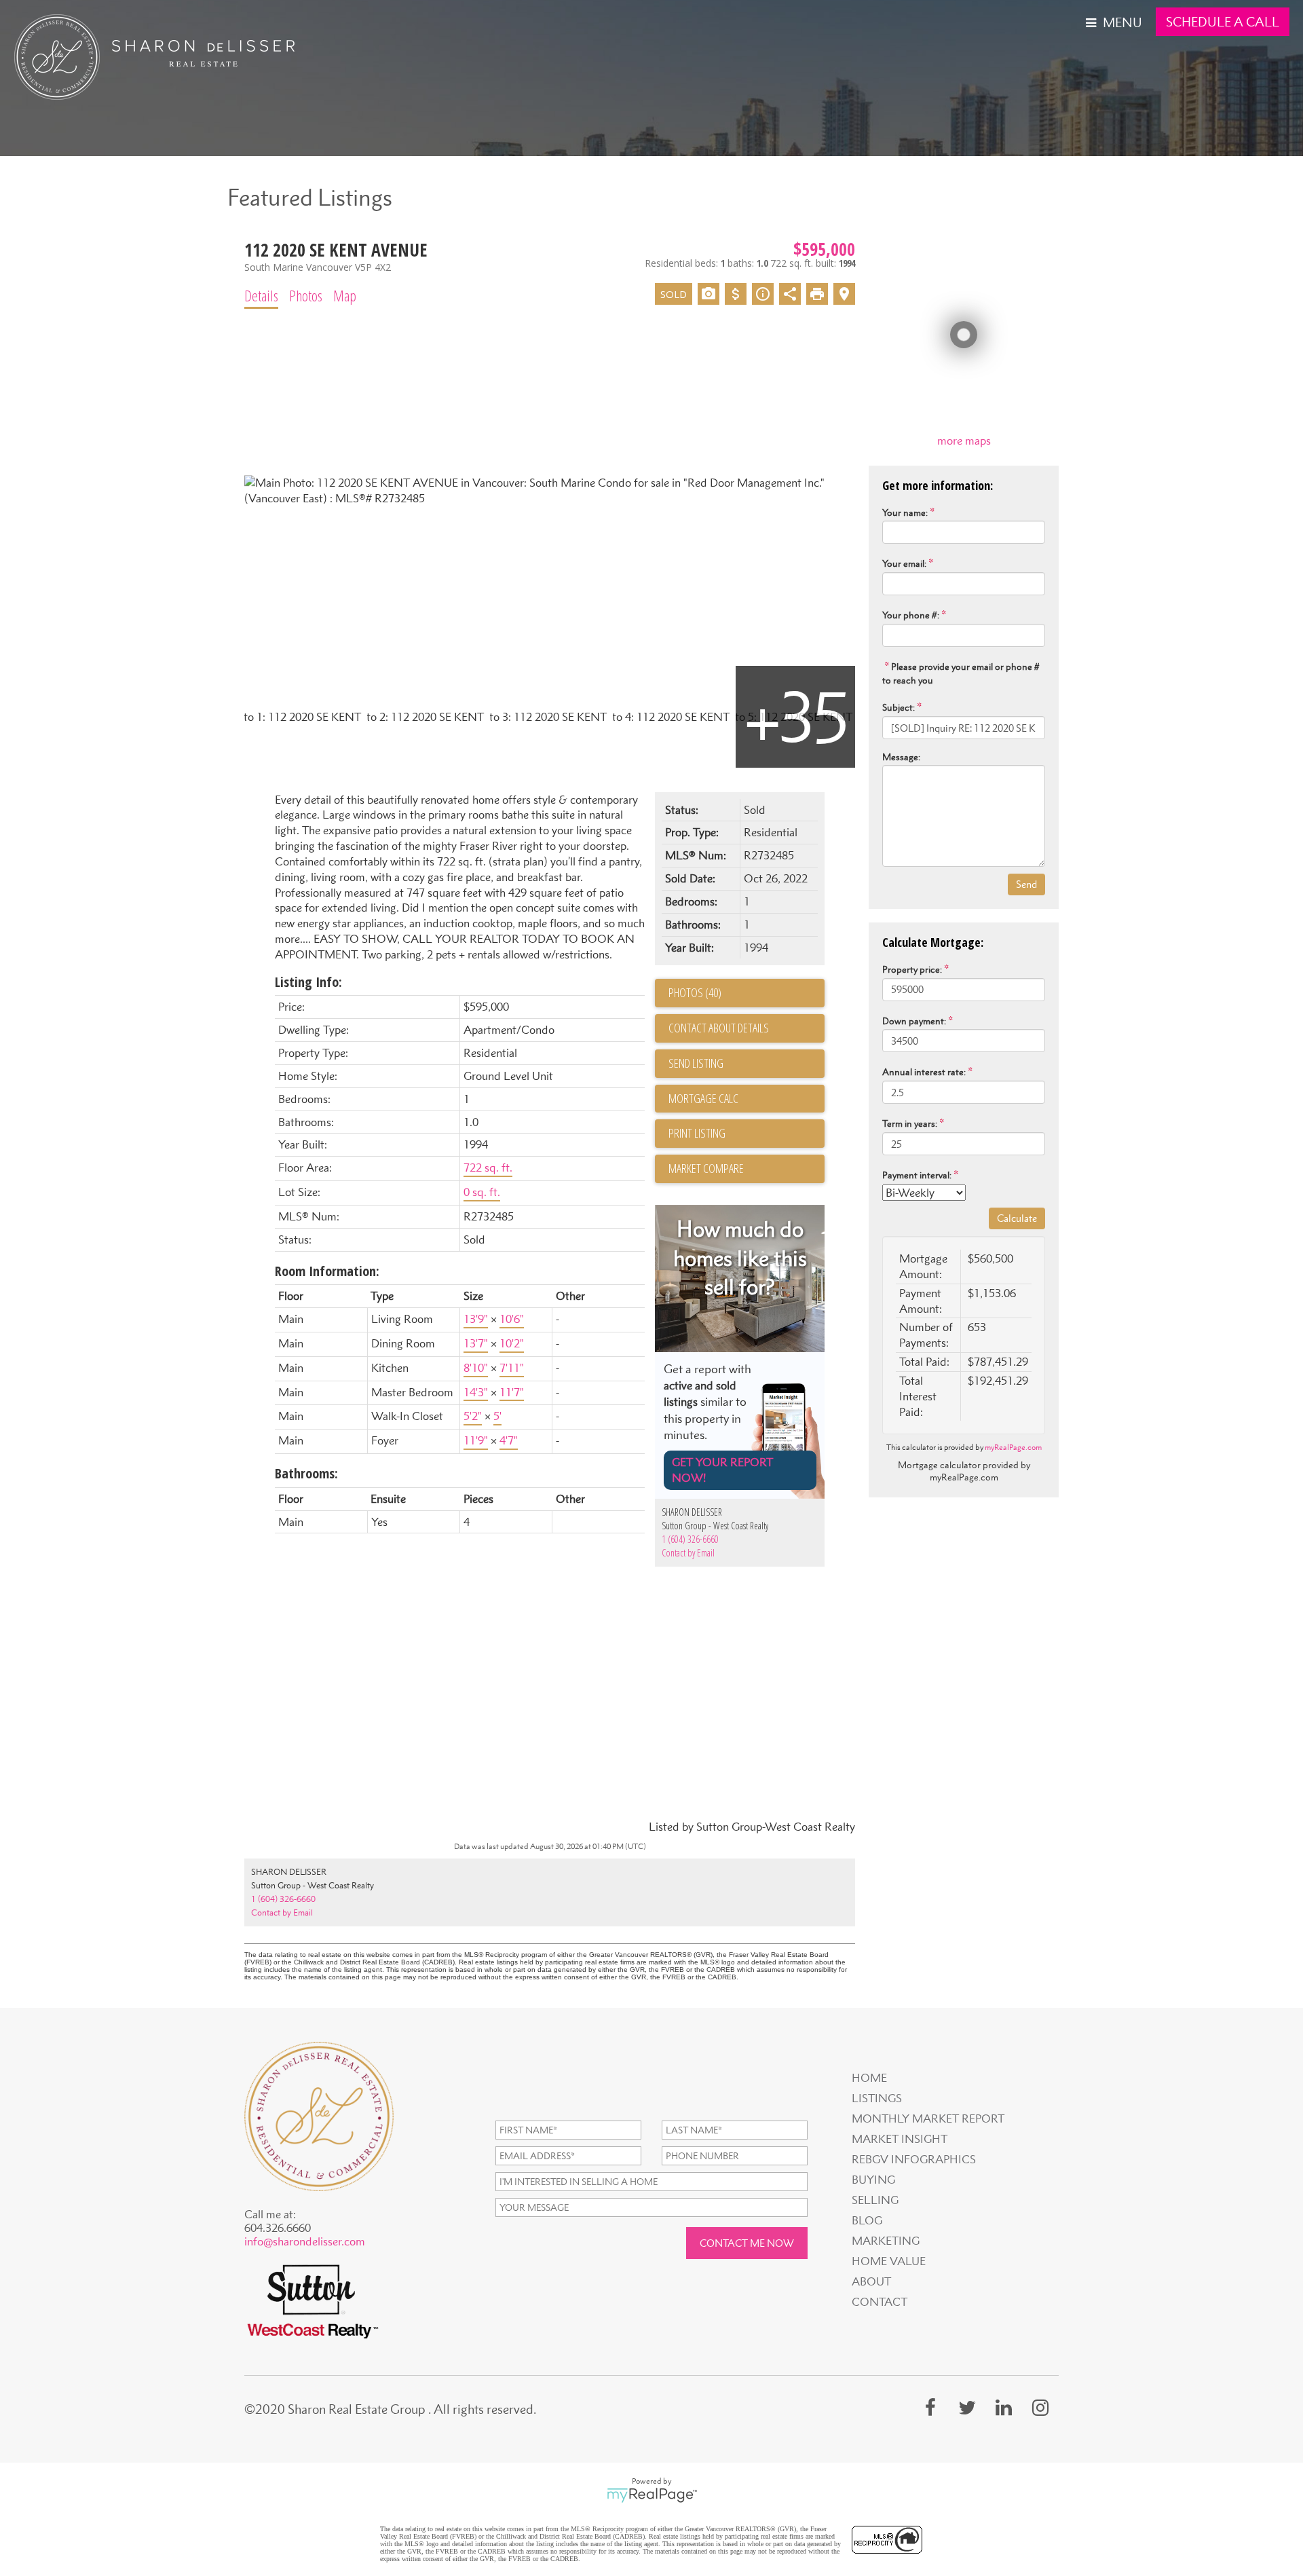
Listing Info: (308, 982)
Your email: (904, 563)
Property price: (912, 969)
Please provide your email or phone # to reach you (961, 673)
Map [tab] (345, 295)
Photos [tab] (306, 295)
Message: (901, 757)
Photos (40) (695, 992)
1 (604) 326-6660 (690, 1539)
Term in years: (910, 1123)
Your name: (905, 512)
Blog (867, 2220)
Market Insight (900, 2139)
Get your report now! (722, 1470)
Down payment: (914, 1021)
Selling (875, 2200)
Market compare (706, 1168)
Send (1026, 884)
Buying (873, 2180)
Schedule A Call (1223, 22)
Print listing (697, 1133)
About (871, 2281)
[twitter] (967, 2407)
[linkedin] (1004, 2407)
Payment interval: (917, 1175)
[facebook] (930, 2407)
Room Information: (327, 1271)
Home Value (889, 2261)
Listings (877, 2098)
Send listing (696, 1063)
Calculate (1017, 1218)
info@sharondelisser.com (305, 2241)
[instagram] (1040, 2407)
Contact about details (719, 1028)
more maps (964, 441)
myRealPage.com (1013, 1447)
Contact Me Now (747, 2243)
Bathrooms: (306, 1473)
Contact (880, 2302)
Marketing (886, 2241)
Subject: (899, 707)
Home (869, 2078)
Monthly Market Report (928, 2118)
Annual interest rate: (924, 1072)
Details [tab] (261, 295)
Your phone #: (911, 615)
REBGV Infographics (914, 2159)
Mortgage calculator (747, 1099)
